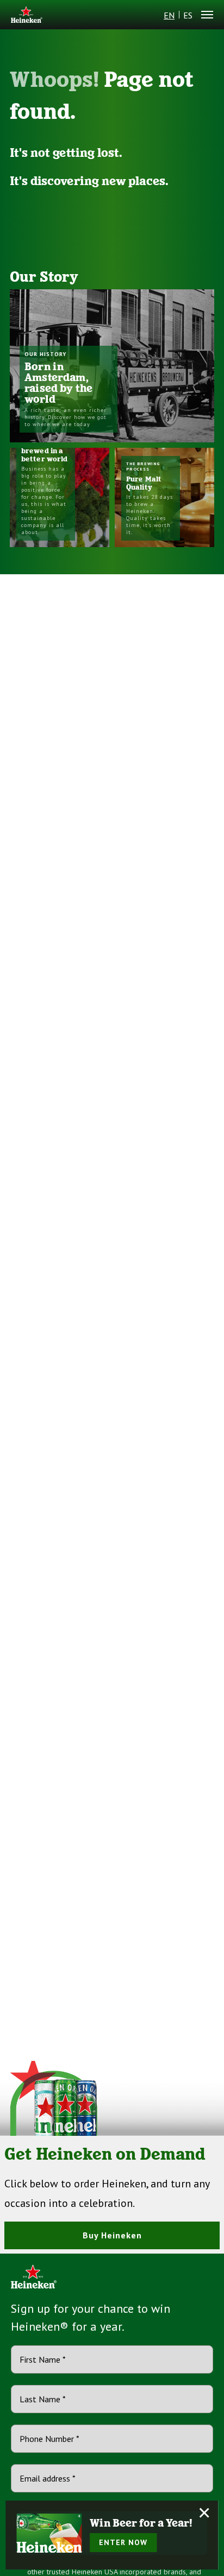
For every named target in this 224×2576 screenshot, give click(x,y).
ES (188, 15)
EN (169, 15)
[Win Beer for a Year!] (49, 2533)
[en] (27, 15)
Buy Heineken (112, 2235)
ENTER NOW (123, 2542)
